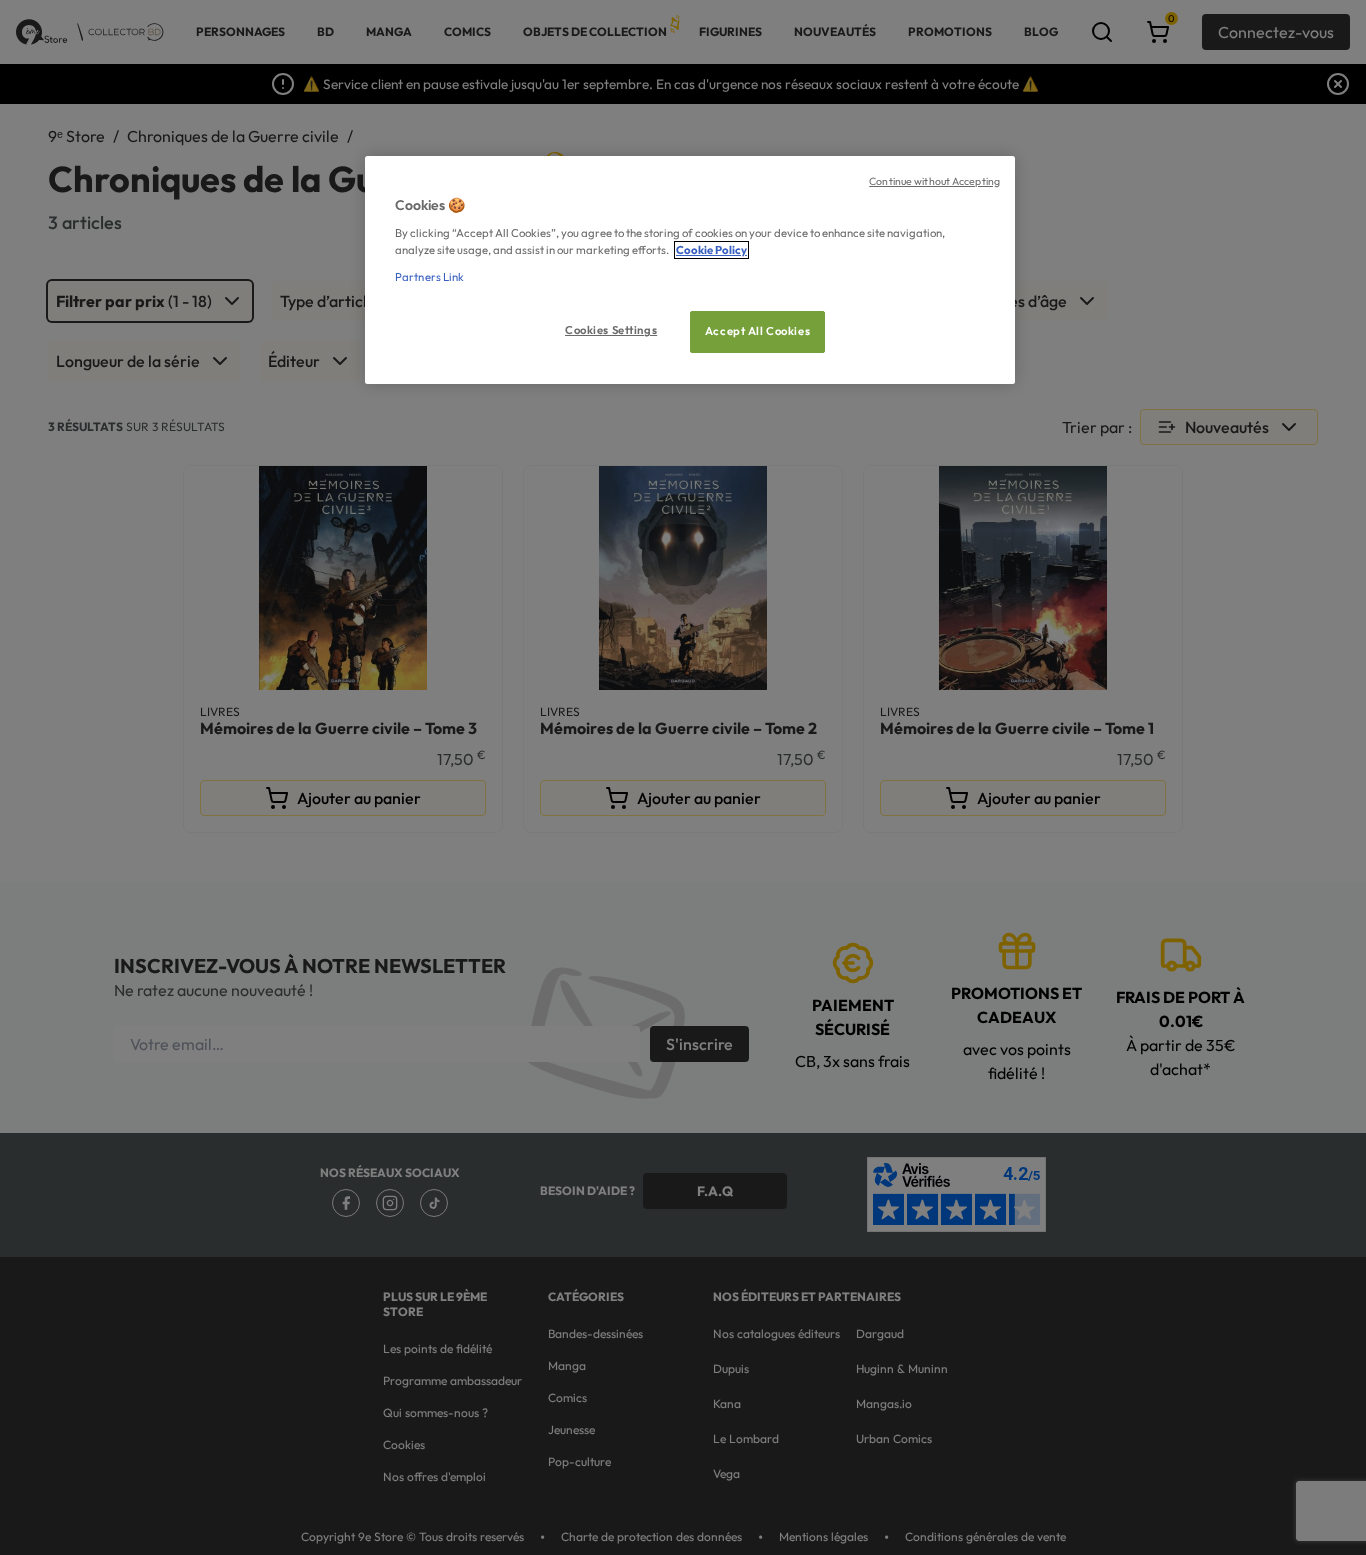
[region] (690, 270)
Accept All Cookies (757, 331)
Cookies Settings (611, 330)
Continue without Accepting (934, 181)
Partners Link (429, 277)
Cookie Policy (711, 250)
